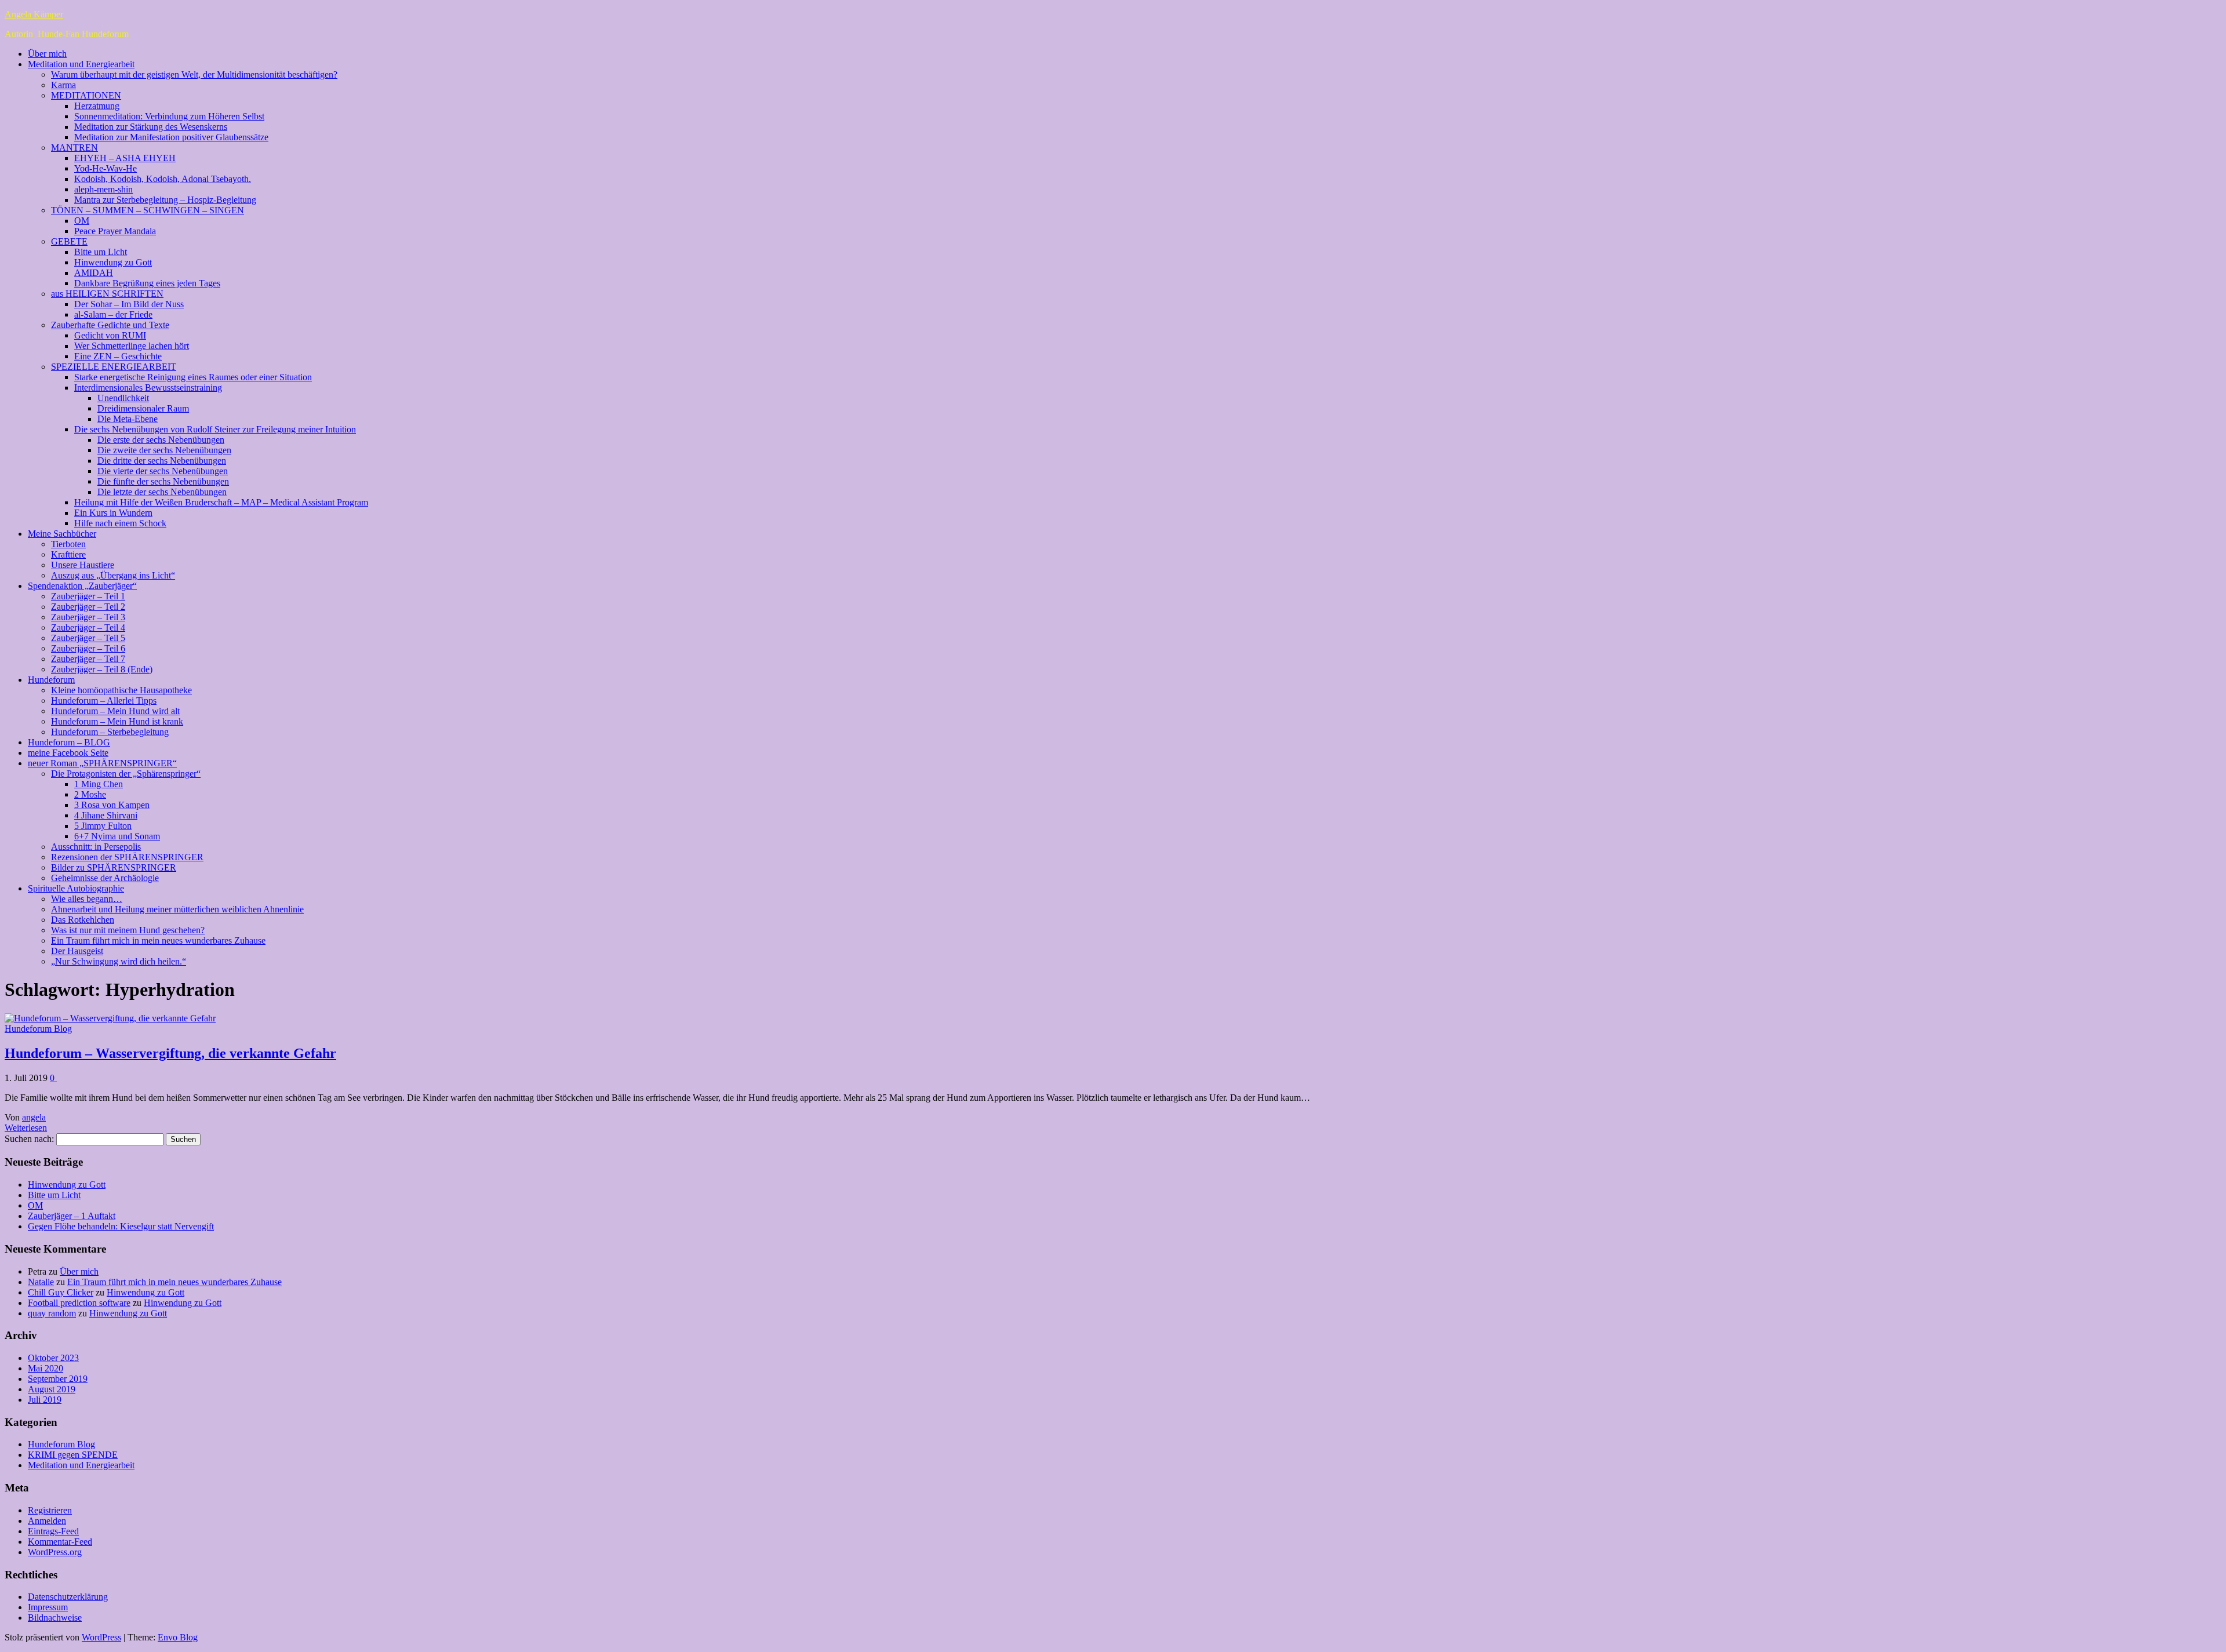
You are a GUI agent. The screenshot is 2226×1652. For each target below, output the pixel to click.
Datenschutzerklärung (68, 1597)
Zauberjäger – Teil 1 (88, 596)
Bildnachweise (55, 1618)
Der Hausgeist (77, 951)
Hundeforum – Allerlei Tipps (104, 701)
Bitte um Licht (101, 252)
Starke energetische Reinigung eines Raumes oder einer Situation (193, 377)
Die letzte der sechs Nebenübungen (162, 492)
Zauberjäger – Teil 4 (88, 627)
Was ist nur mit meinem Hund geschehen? (128, 930)
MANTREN (74, 148)
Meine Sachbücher (62, 534)
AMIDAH (94, 273)
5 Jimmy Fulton (103, 826)
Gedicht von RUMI (110, 335)
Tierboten (68, 544)
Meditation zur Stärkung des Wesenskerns (151, 127)
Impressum (48, 1607)
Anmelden (47, 1521)
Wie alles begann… (87, 899)
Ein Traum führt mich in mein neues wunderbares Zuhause (158, 940)
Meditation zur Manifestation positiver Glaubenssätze (171, 137)
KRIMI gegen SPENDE (73, 1455)
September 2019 (58, 1379)
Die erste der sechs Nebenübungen (161, 440)
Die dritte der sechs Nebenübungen (162, 461)
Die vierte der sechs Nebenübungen (163, 471)
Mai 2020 (46, 1368)
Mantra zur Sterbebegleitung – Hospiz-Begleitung (165, 200)
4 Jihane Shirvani (106, 815)
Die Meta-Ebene (128, 419)
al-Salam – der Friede (113, 314)
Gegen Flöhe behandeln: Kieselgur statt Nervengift (121, 1226)
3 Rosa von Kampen (112, 805)
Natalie (41, 1282)
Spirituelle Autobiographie (76, 888)
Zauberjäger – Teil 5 (88, 638)
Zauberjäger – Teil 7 (88, 659)
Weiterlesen (26, 1128)
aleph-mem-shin (103, 189)
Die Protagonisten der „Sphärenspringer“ (126, 774)
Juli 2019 (45, 1400)
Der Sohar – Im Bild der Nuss (129, 304)
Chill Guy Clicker (61, 1292)
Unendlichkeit (123, 398)
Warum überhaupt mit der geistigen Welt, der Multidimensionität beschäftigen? (194, 74)
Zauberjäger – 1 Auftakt (72, 1216)
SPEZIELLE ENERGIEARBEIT (114, 367)
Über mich (47, 54)
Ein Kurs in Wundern (113, 513)
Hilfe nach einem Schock (120, 523)
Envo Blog (178, 1637)
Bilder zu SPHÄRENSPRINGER (114, 867)
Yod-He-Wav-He (106, 168)
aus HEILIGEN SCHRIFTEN (107, 294)
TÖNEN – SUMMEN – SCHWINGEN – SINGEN (148, 210)
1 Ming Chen (99, 784)
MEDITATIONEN (86, 95)
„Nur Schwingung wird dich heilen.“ (119, 961)
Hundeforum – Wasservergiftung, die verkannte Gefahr (170, 1053)
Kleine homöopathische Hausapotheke (121, 690)
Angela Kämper (34, 14)
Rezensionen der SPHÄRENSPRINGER (127, 857)
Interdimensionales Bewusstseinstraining (148, 387)
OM (82, 221)
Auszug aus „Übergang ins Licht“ (113, 575)
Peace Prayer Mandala (115, 231)
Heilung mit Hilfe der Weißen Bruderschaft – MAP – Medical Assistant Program (221, 502)
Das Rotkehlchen (83, 920)
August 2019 (52, 1389)
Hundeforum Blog (38, 1029)
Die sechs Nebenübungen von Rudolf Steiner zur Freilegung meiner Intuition (215, 429)
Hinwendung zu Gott (113, 262)
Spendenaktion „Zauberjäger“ (82, 586)
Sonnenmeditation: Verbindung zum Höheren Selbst (169, 116)
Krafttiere (68, 554)
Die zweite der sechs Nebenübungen (164, 450)
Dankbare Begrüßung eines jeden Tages (147, 283)
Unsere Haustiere (83, 565)
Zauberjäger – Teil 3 (88, 617)
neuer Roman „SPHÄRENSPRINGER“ (102, 763)
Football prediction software (79, 1303)
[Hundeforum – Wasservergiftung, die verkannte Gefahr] (110, 1018)
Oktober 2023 (53, 1358)
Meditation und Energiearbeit (81, 64)
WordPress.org (55, 1552)
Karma (63, 85)
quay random (52, 1313)
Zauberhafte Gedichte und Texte (110, 325)
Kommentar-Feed (60, 1542)
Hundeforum (51, 680)
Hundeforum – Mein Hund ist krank (117, 721)
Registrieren (50, 1510)
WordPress (101, 1637)
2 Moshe (90, 794)
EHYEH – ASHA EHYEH (125, 158)
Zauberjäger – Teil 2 (88, 607)
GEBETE (69, 241)
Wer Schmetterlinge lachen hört (132, 346)
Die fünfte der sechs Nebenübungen (163, 481)
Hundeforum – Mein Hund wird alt (115, 711)
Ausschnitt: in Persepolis (96, 847)
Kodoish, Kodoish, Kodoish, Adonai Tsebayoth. (163, 179)
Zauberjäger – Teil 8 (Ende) (102, 669)
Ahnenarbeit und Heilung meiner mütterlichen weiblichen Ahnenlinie (177, 909)
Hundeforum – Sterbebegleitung (110, 732)
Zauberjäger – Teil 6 (88, 648)
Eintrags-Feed (53, 1531)
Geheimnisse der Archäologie (105, 878)
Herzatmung (97, 106)
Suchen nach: (29, 1139)
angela (34, 1117)
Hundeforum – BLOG (69, 742)
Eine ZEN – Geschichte (118, 356)
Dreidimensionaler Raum (143, 408)
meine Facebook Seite (68, 753)
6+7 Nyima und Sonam (117, 836)
